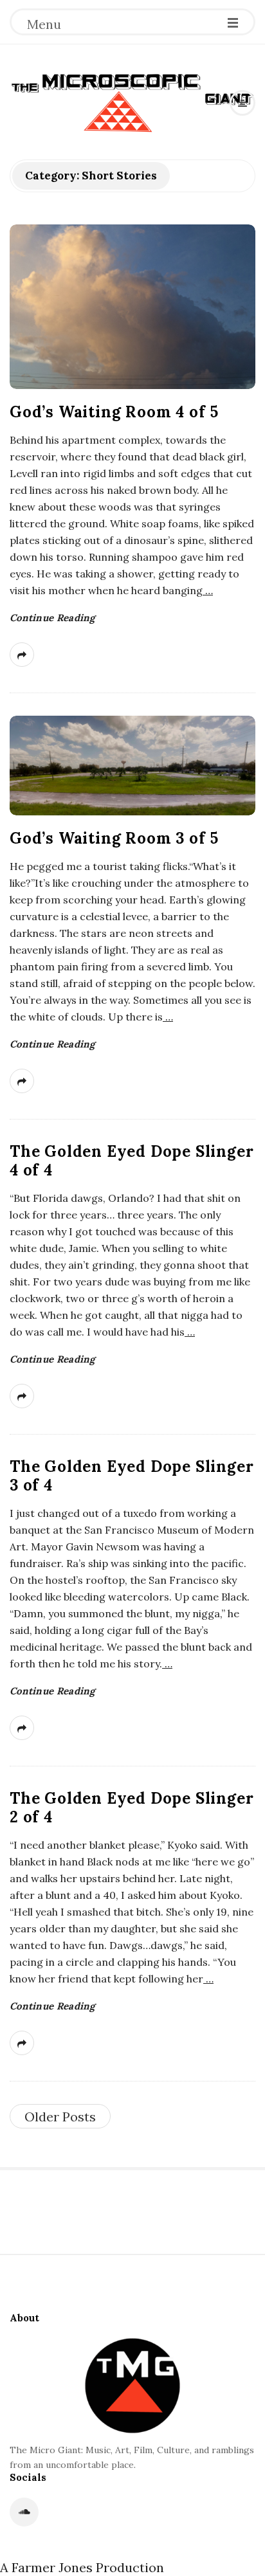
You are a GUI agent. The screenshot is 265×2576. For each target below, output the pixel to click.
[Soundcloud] (24, 2512)
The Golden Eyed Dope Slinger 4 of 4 (132, 1161)
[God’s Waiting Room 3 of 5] (132, 766)
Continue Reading (52, 618)
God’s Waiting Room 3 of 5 (114, 838)
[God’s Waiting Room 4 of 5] (132, 307)
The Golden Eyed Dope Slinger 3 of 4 (132, 1476)
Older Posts (60, 2117)
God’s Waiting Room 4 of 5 (114, 412)
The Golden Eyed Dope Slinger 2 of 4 (132, 1808)
